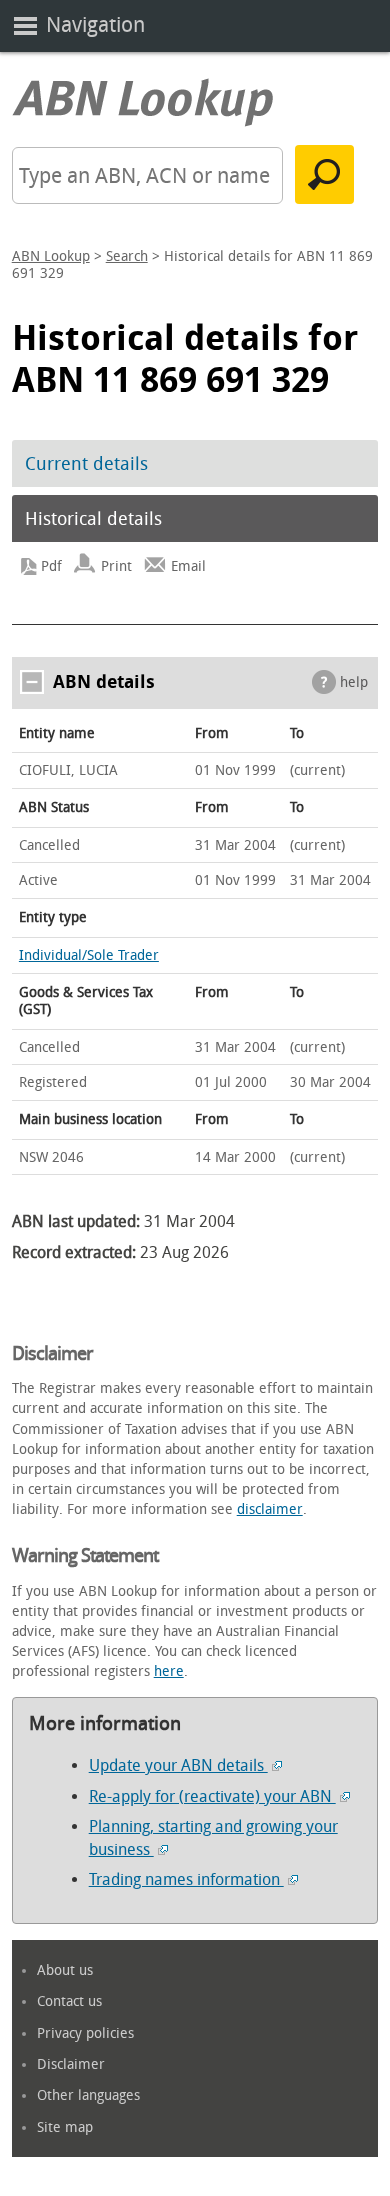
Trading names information (186, 1879)
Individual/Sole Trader (89, 955)
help (354, 682)
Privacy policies (85, 2033)
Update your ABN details (178, 1765)
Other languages (88, 2095)
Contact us (69, 2001)
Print (116, 566)
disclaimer (270, 1509)
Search (127, 256)
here (169, 1671)
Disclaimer (71, 2064)
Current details (86, 464)
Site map (65, 2127)
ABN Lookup (51, 256)
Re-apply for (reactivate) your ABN (212, 1796)
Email (188, 566)
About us (65, 1970)
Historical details (93, 519)
